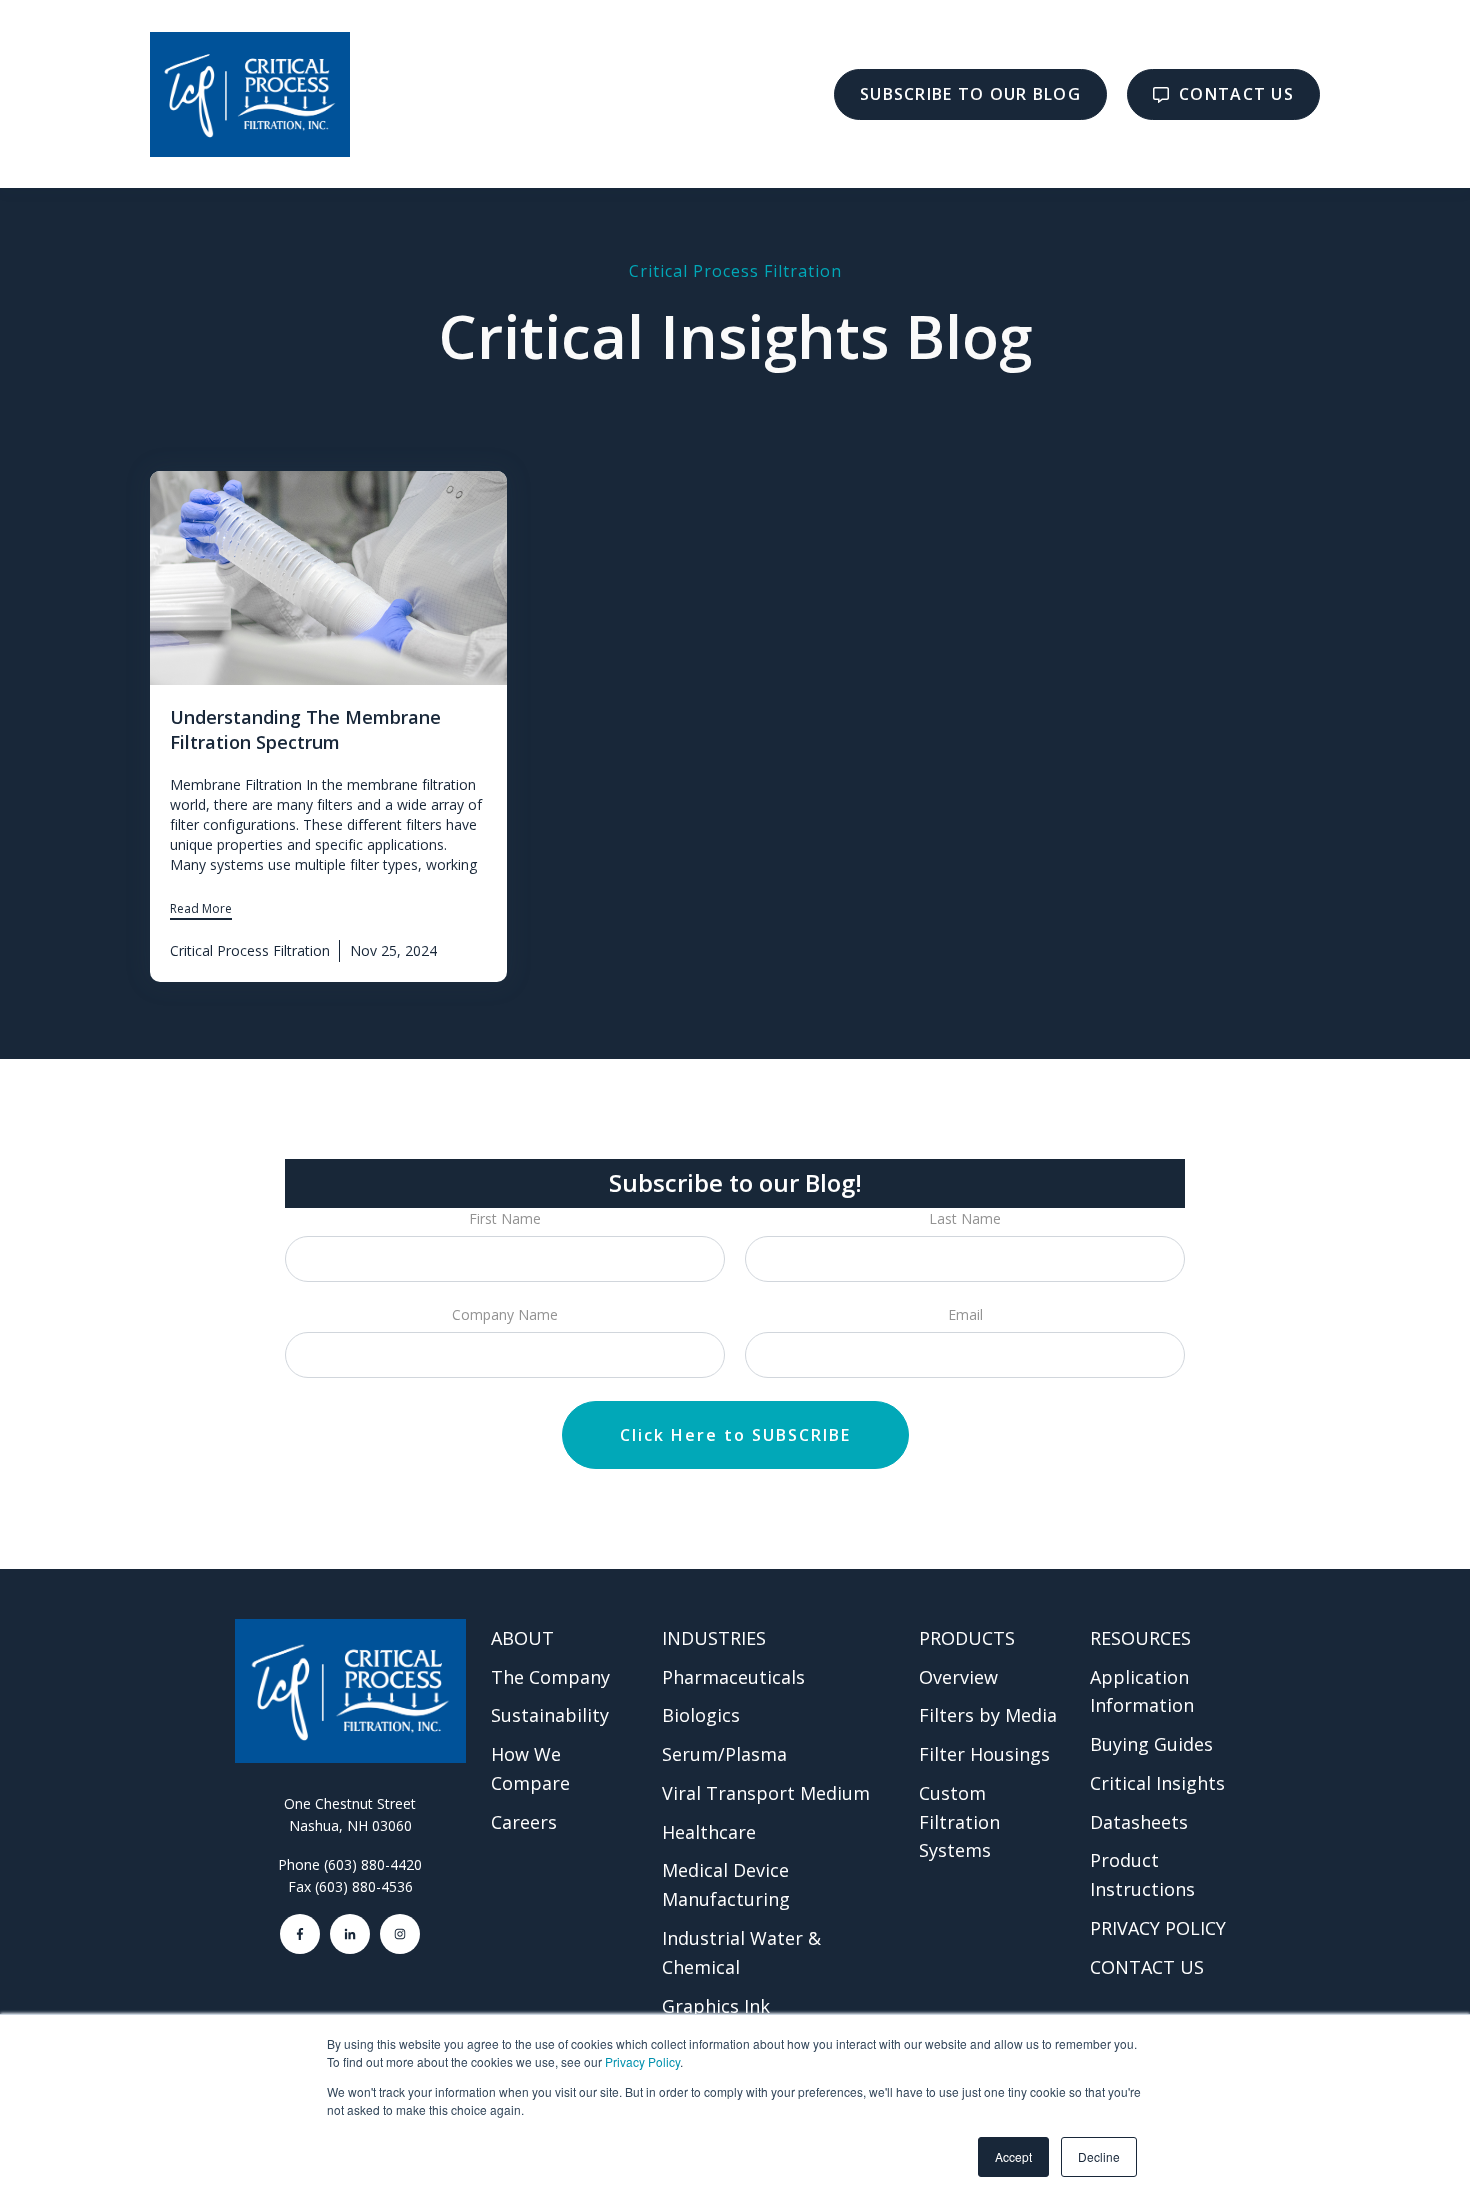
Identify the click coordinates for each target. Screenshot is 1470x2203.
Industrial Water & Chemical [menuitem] (741, 1952)
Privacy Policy (642, 2061)
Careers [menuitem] (524, 1822)
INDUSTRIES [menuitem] (714, 1638)
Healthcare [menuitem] (709, 1832)
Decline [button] (1099, 2156)
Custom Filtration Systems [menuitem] (959, 1822)
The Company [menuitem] (550, 1677)
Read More (201, 908)
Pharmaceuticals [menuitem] (733, 1677)
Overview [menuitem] (958, 1677)
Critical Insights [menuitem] (1157, 1783)
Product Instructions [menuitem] (1142, 1874)
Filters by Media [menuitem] (988, 1715)
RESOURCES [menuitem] (1140, 1638)
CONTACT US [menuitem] (1147, 1967)
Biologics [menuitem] (701, 1715)
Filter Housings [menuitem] (984, 1754)
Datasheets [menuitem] (1139, 1822)
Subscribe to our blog (970, 94)
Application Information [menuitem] (1142, 1691)
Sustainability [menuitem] (550, 1715)
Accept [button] (1013, 2156)
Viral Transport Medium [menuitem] (766, 1793)
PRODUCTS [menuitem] (967, 1638)
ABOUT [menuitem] (522, 1638)
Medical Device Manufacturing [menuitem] (726, 1884)
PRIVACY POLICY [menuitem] (1158, 1928)
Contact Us (1234, 94)
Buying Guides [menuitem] (1151, 1744)
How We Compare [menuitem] (530, 1768)
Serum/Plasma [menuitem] (724, 1754)
